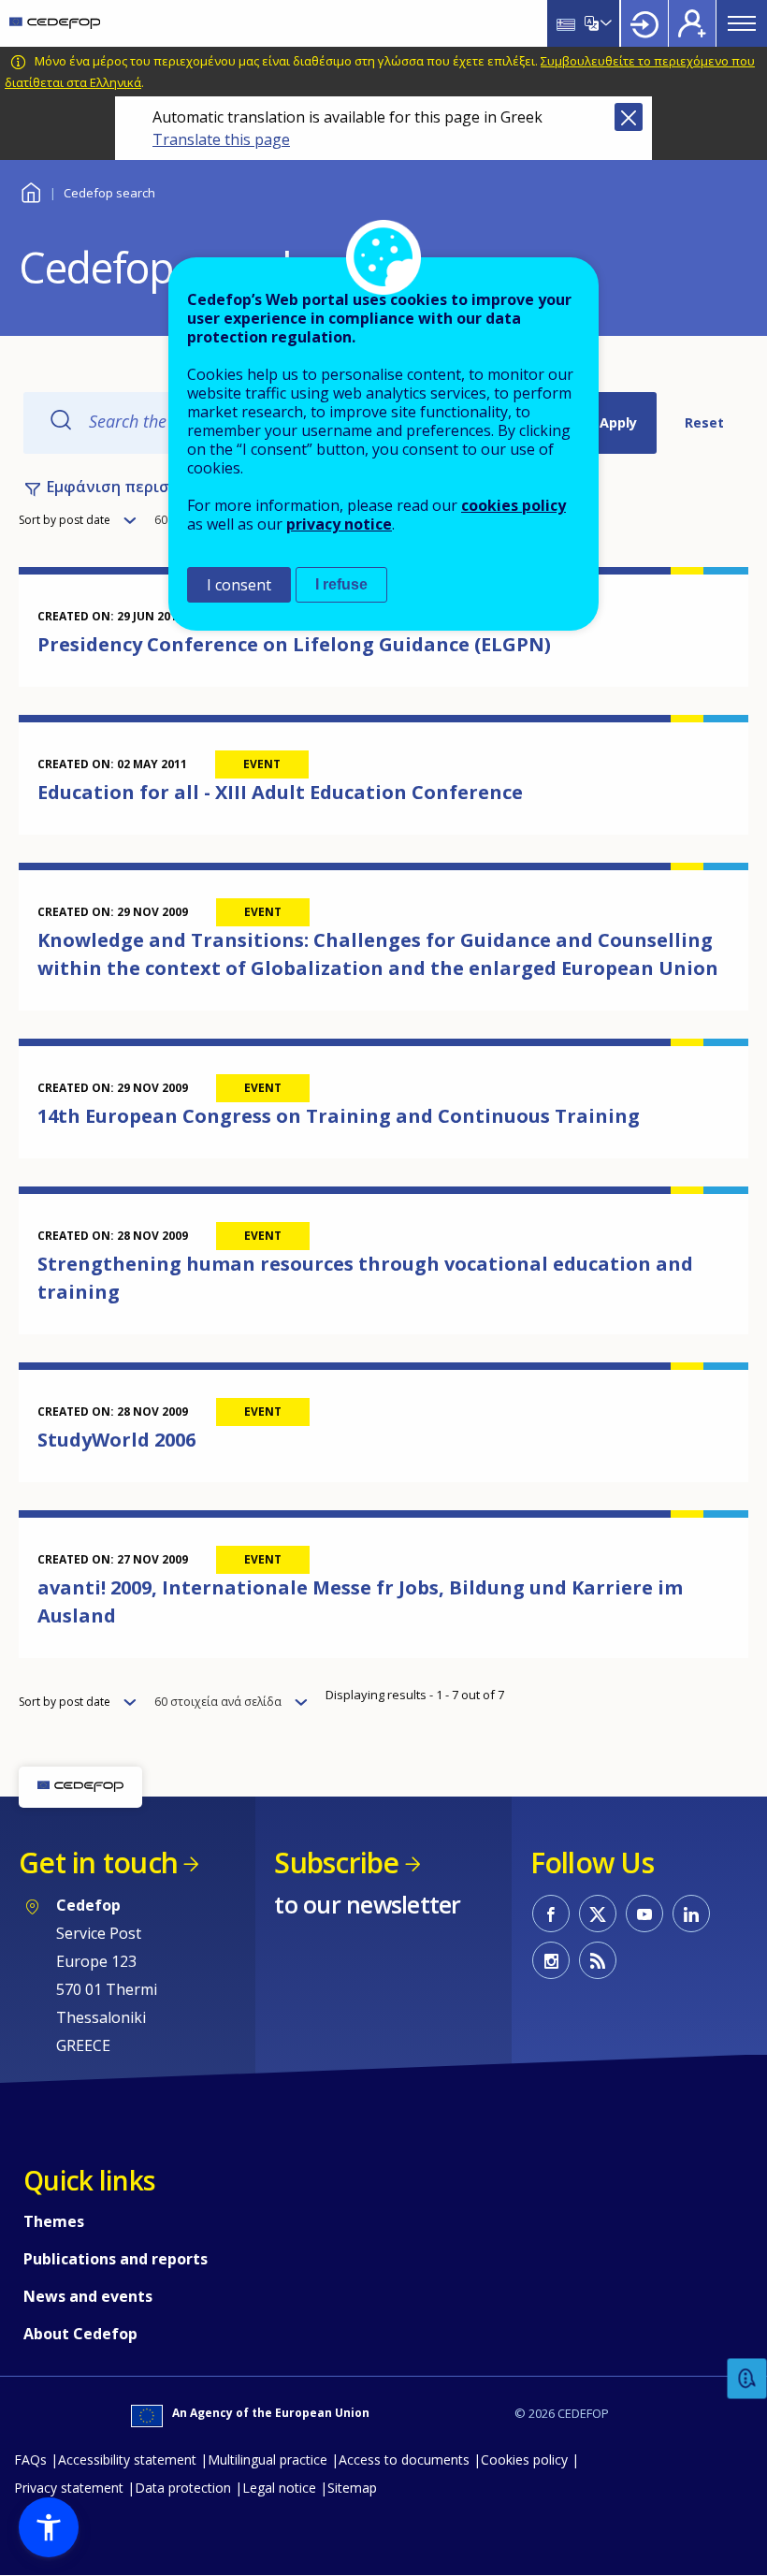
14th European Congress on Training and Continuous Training (339, 1116)
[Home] (55, 23)
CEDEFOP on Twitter (598, 1914)
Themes (54, 2221)
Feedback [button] (747, 2379)
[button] (49, 2527)
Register (692, 23)
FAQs (30, 2460)
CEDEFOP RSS (598, 1960)
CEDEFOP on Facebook (551, 1914)
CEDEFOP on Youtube (644, 1914)
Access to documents (404, 2460)
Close (629, 117)
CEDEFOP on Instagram (551, 1960)
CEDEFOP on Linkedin (691, 1914)
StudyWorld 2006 (116, 1440)
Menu (742, 23)
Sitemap (352, 2488)
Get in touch (98, 1863)
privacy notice (339, 524)
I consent (239, 585)
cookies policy (514, 505)
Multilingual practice (268, 2460)
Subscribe (336, 1863)
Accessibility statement (127, 2460)
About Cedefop (80, 2334)
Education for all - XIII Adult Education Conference (280, 792)
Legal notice (279, 2488)
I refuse (341, 584)
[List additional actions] (604, 23)
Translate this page (221, 139)
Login (644, 23)
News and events (88, 2296)
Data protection (183, 2488)
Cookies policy (524, 2460)
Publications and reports (116, 2259)
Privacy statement (69, 2488)
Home (30, 190)
